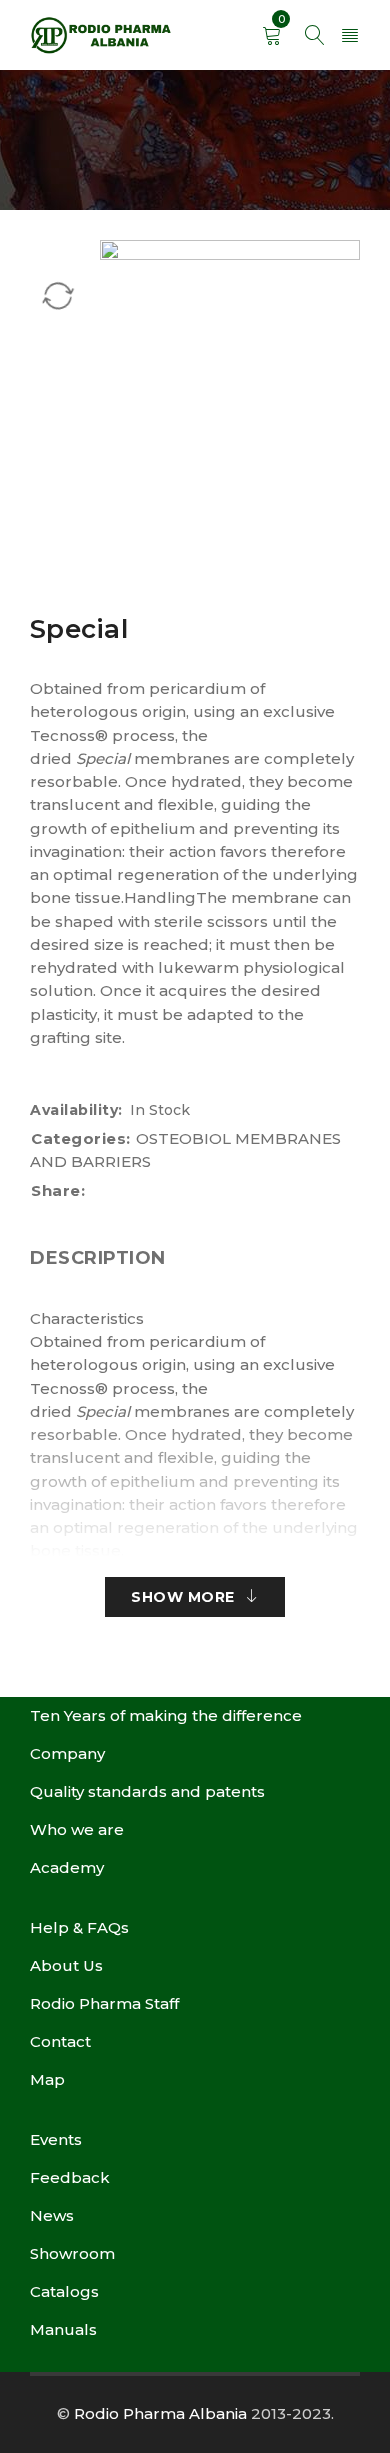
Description (98, 1258)
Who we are (77, 1829)
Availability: (76, 1110)
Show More (183, 1597)
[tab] (98, 1258)
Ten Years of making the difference (166, 1715)
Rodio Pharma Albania (160, 2413)
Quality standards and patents (147, 1791)
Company (67, 1753)
